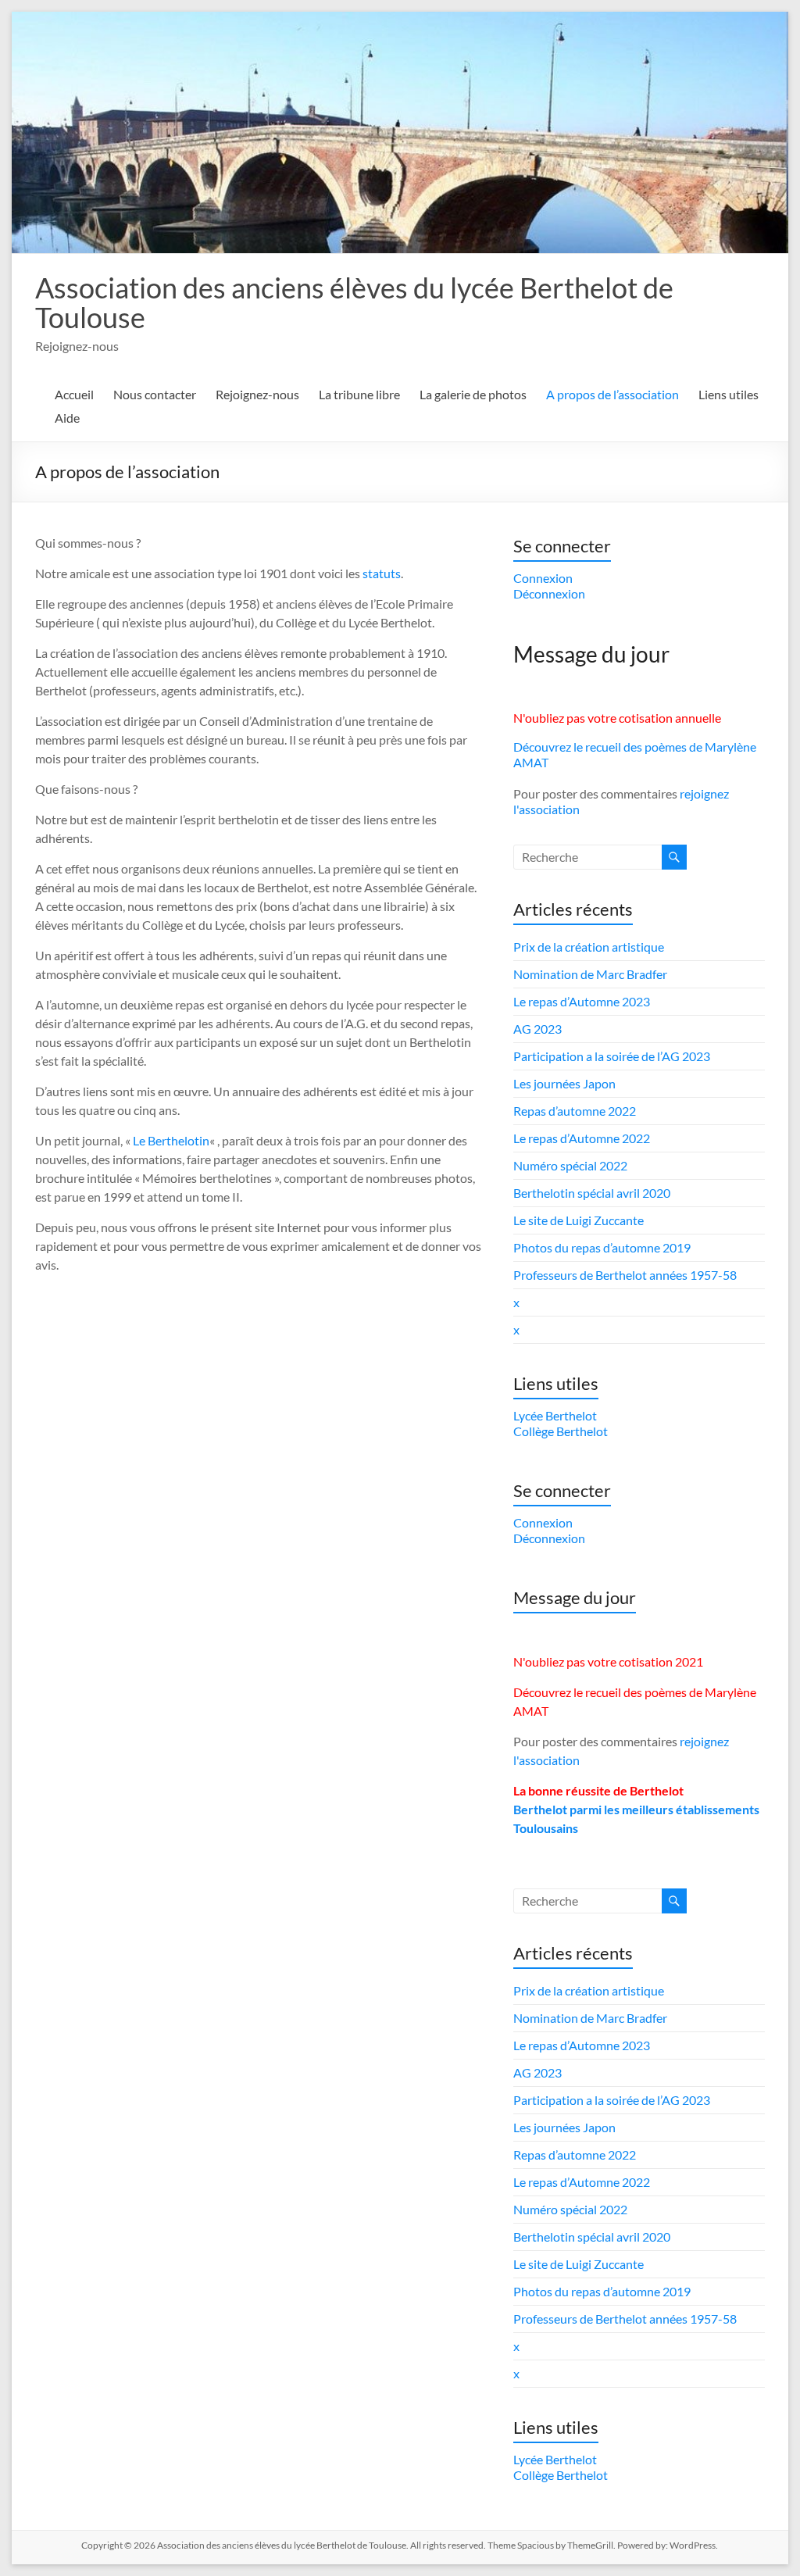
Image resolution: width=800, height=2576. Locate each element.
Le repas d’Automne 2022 (582, 1138)
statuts (382, 573)
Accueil (74, 394)
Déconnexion (549, 593)
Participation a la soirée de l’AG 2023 (612, 1056)
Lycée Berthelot (555, 1415)
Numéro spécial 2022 (570, 1165)
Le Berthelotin (171, 1140)
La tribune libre (359, 394)
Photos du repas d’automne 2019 (602, 1247)
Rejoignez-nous (257, 394)
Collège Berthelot (561, 1431)
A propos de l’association (612, 394)
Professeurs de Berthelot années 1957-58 (625, 1275)
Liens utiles (729, 394)
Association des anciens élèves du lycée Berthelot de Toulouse (354, 302)
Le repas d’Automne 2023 (582, 1001)
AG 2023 (537, 1029)
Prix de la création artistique (589, 947)
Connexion (543, 578)
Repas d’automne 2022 (575, 1111)
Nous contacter (155, 394)
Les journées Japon (564, 1083)
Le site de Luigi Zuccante (579, 1220)
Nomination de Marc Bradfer (590, 974)
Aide (67, 418)
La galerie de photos (473, 394)
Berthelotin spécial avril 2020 (592, 1193)
